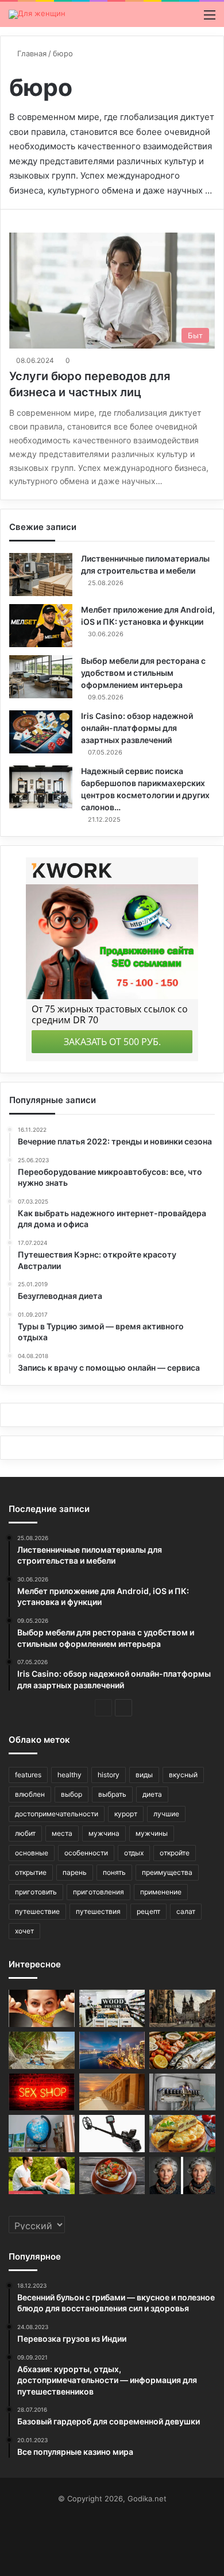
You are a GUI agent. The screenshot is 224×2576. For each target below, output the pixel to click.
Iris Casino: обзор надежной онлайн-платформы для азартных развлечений (137, 728)
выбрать (112, 1794)
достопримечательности (57, 1814)
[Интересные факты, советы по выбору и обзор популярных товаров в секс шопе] (42, 2092)
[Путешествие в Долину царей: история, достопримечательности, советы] (112, 2092)
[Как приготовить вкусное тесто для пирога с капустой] (182, 2134)
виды (144, 1775)
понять (114, 1872)
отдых (134, 1853)
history (109, 1775)
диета (152, 1794)
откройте (175, 1853)
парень (75, 1872)
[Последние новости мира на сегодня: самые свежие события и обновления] (42, 2134)
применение (161, 1892)
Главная (31, 53)
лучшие (166, 1814)
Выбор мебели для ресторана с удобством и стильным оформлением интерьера (143, 673)
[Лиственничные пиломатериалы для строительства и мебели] (41, 575)
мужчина (104, 1833)
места (62, 1833)
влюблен (30, 1794)
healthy (69, 1775)
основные (32, 1853)
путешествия (98, 1911)
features (28, 1775)
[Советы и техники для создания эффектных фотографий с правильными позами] (182, 2175)
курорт (126, 1814)
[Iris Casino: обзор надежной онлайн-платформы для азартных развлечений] (41, 732)
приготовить (36, 1892)
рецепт (148, 1911)
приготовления (99, 1892)
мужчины (152, 1833)
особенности (86, 1853)
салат (186, 1911)
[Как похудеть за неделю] (42, 2008)
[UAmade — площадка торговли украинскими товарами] (112, 2008)
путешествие (37, 1911)
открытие (31, 1872)
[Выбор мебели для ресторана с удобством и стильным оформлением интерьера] (41, 677)
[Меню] (210, 19)
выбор (72, 1794)
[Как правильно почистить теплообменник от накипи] (182, 2092)
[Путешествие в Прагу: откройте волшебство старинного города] (182, 2008)
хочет (24, 1931)
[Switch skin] (190, 19)
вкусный (183, 1775)
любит (25, 1833)
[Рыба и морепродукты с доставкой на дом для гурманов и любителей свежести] (182, 2050)
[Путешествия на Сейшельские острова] (42, 2050)
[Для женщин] (37, 14)
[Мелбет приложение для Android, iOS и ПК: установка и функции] (41, 626)
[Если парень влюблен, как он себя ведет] (42, 2175)
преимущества (167, 1872)
